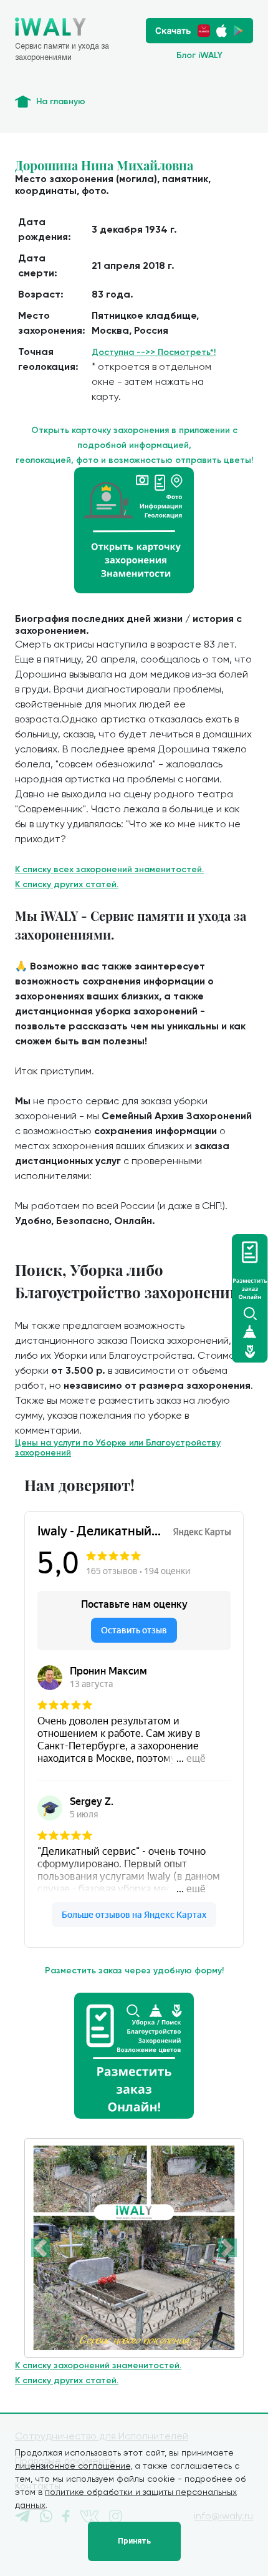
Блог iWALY (199, 55)
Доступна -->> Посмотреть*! (154, 352)
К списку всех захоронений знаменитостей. (109, 869)
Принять (134, 2541)
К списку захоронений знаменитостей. (98, 2365)
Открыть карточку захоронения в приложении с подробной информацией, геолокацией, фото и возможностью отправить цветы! (134, 445)
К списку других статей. (67, 884)
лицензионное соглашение (73, 2466)
